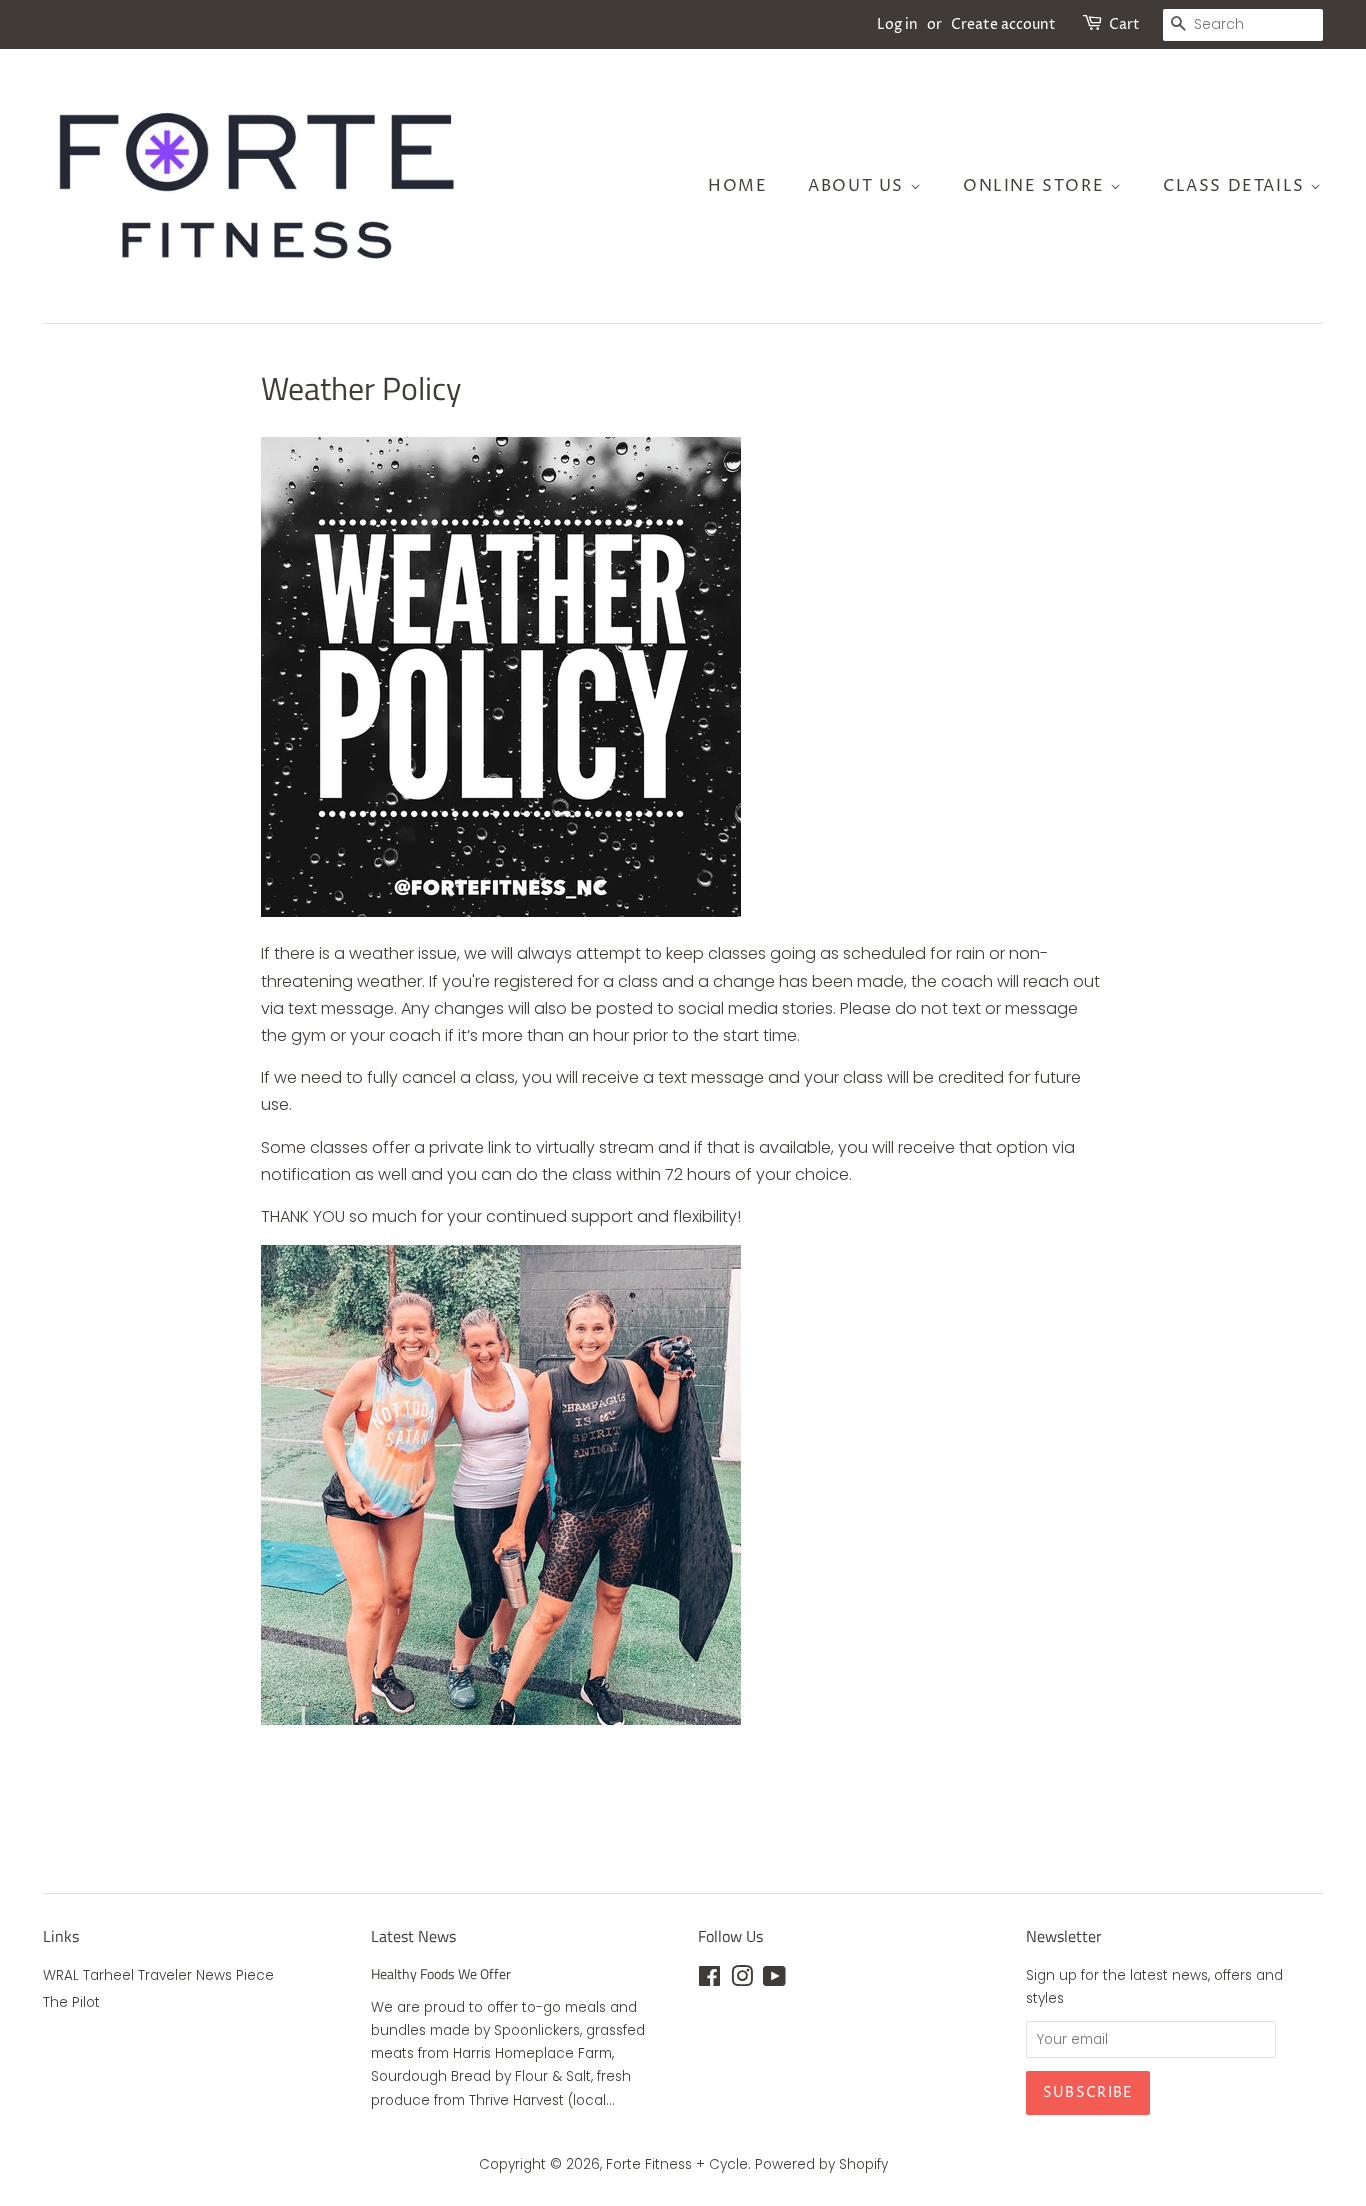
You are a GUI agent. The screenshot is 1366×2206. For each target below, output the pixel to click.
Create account (1003, 24)
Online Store (1036, 186)
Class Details (1236, 186)
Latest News (413, 1936)
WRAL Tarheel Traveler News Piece (158, 1975)
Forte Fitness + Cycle (677, 2164)
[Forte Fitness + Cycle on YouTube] (774, 1980)
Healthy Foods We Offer (441, 1974)
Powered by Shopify (821, 2164)
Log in (897, 24)
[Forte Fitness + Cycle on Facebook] (709, 1980)
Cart (1124, 24)
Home (737, 186)
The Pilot (71, 2002)
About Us (858, 186)
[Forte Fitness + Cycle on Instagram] (742, 1980)
